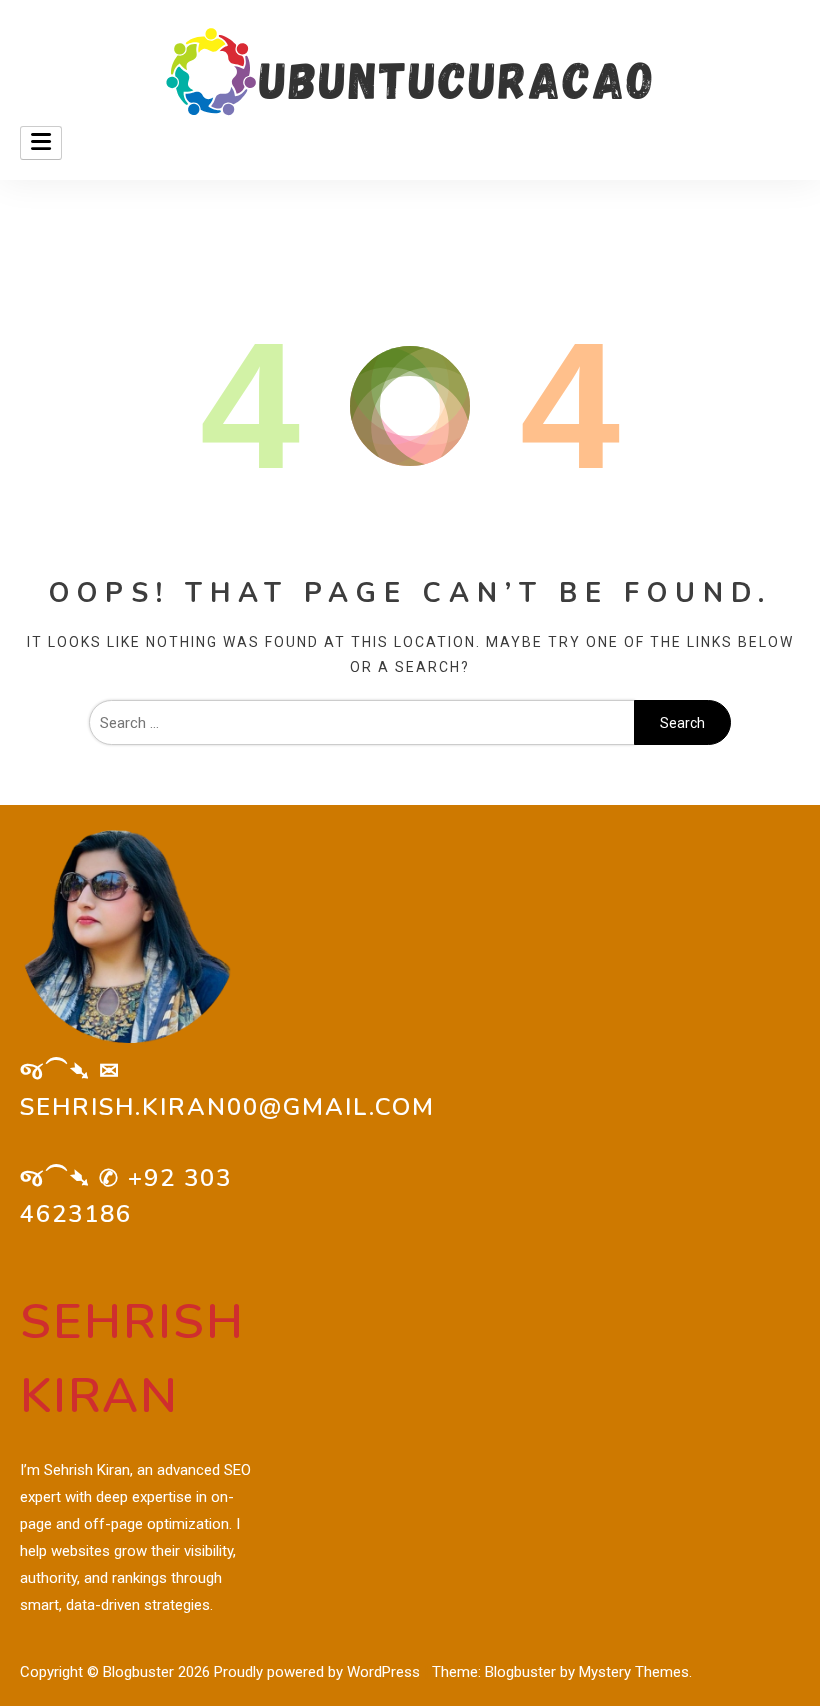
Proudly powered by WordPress (319, 1672)
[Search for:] (361, 723)
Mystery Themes (634, 1672)
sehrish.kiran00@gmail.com (227, 1107)
